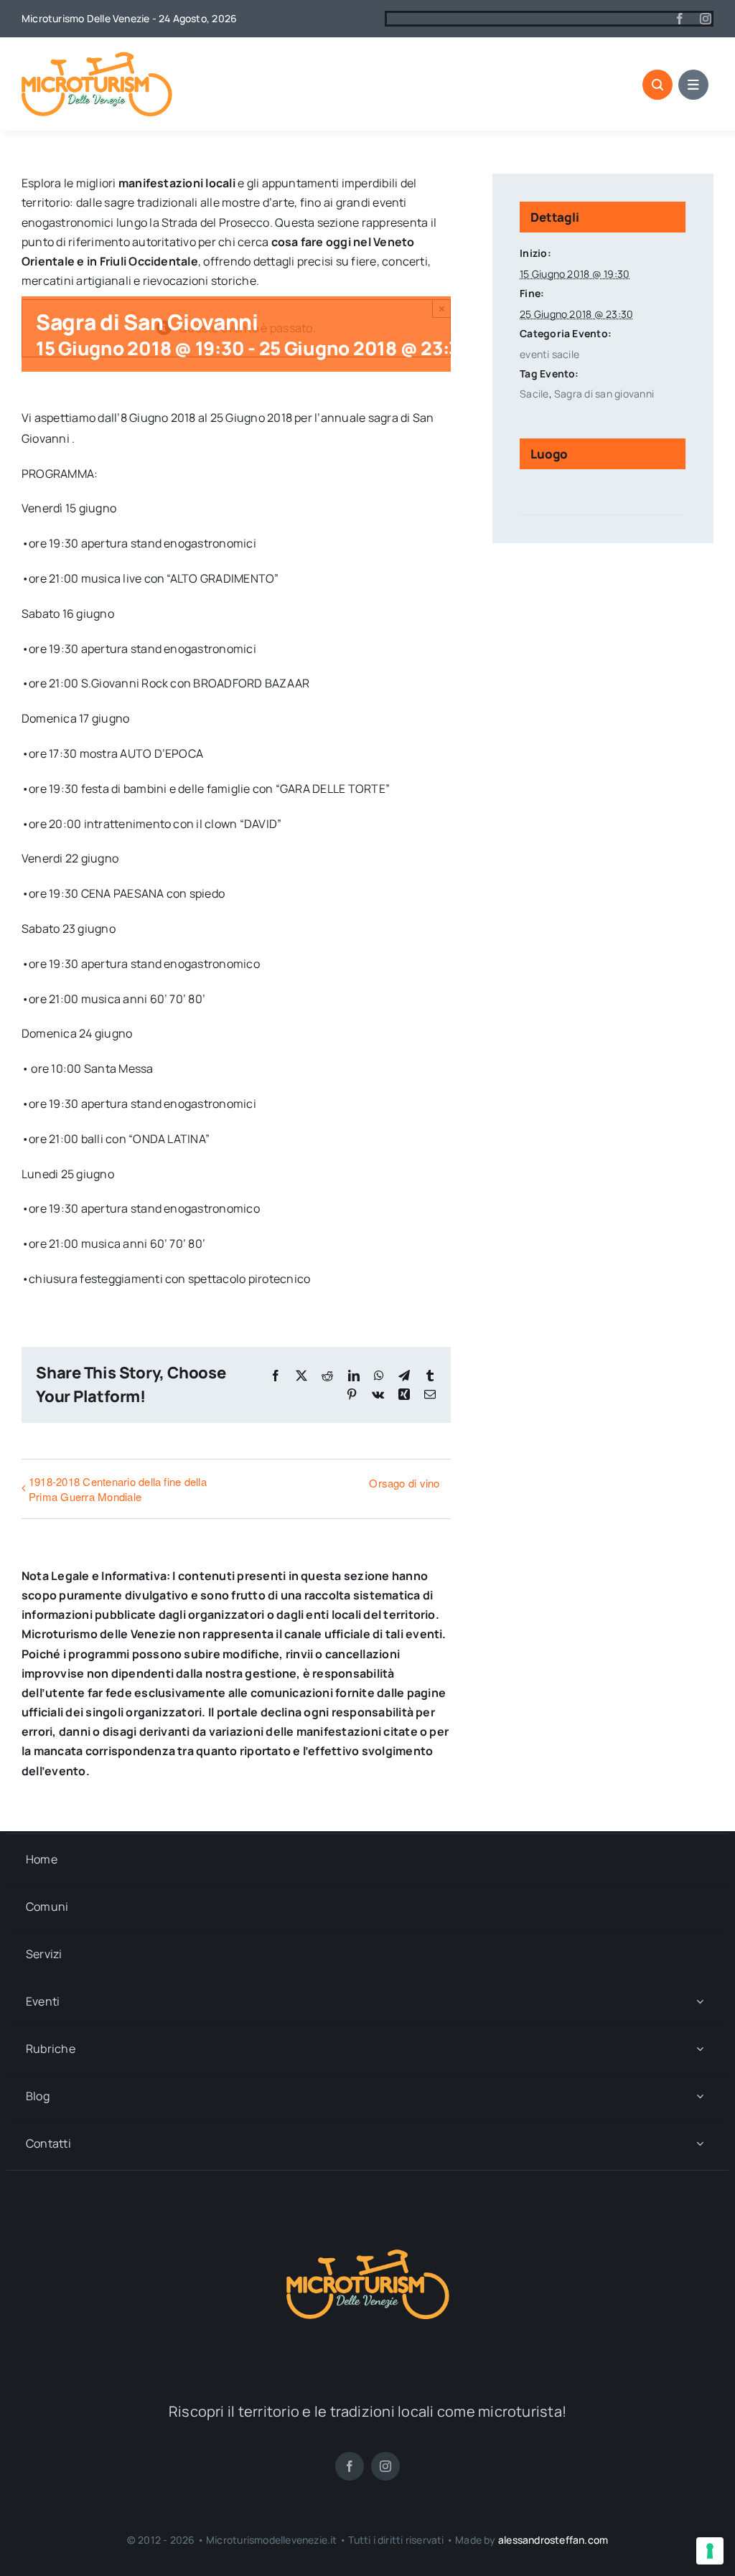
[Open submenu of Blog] (700, 2096)
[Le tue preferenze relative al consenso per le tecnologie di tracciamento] (710, 2551)
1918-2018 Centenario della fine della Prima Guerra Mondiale (118, 1489)
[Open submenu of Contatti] (700, 2144)
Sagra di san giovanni (604, 394)
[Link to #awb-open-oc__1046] (657, 85)
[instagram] (706, 19)
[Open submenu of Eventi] (700, 2002)
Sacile (534, 394)
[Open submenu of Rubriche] (700, 2049)
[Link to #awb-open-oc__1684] (693, 85)
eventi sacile (549, 354)
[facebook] (680, 19)
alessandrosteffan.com (553, 2540)
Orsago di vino (404, 1483)
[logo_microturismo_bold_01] (97, 57)
